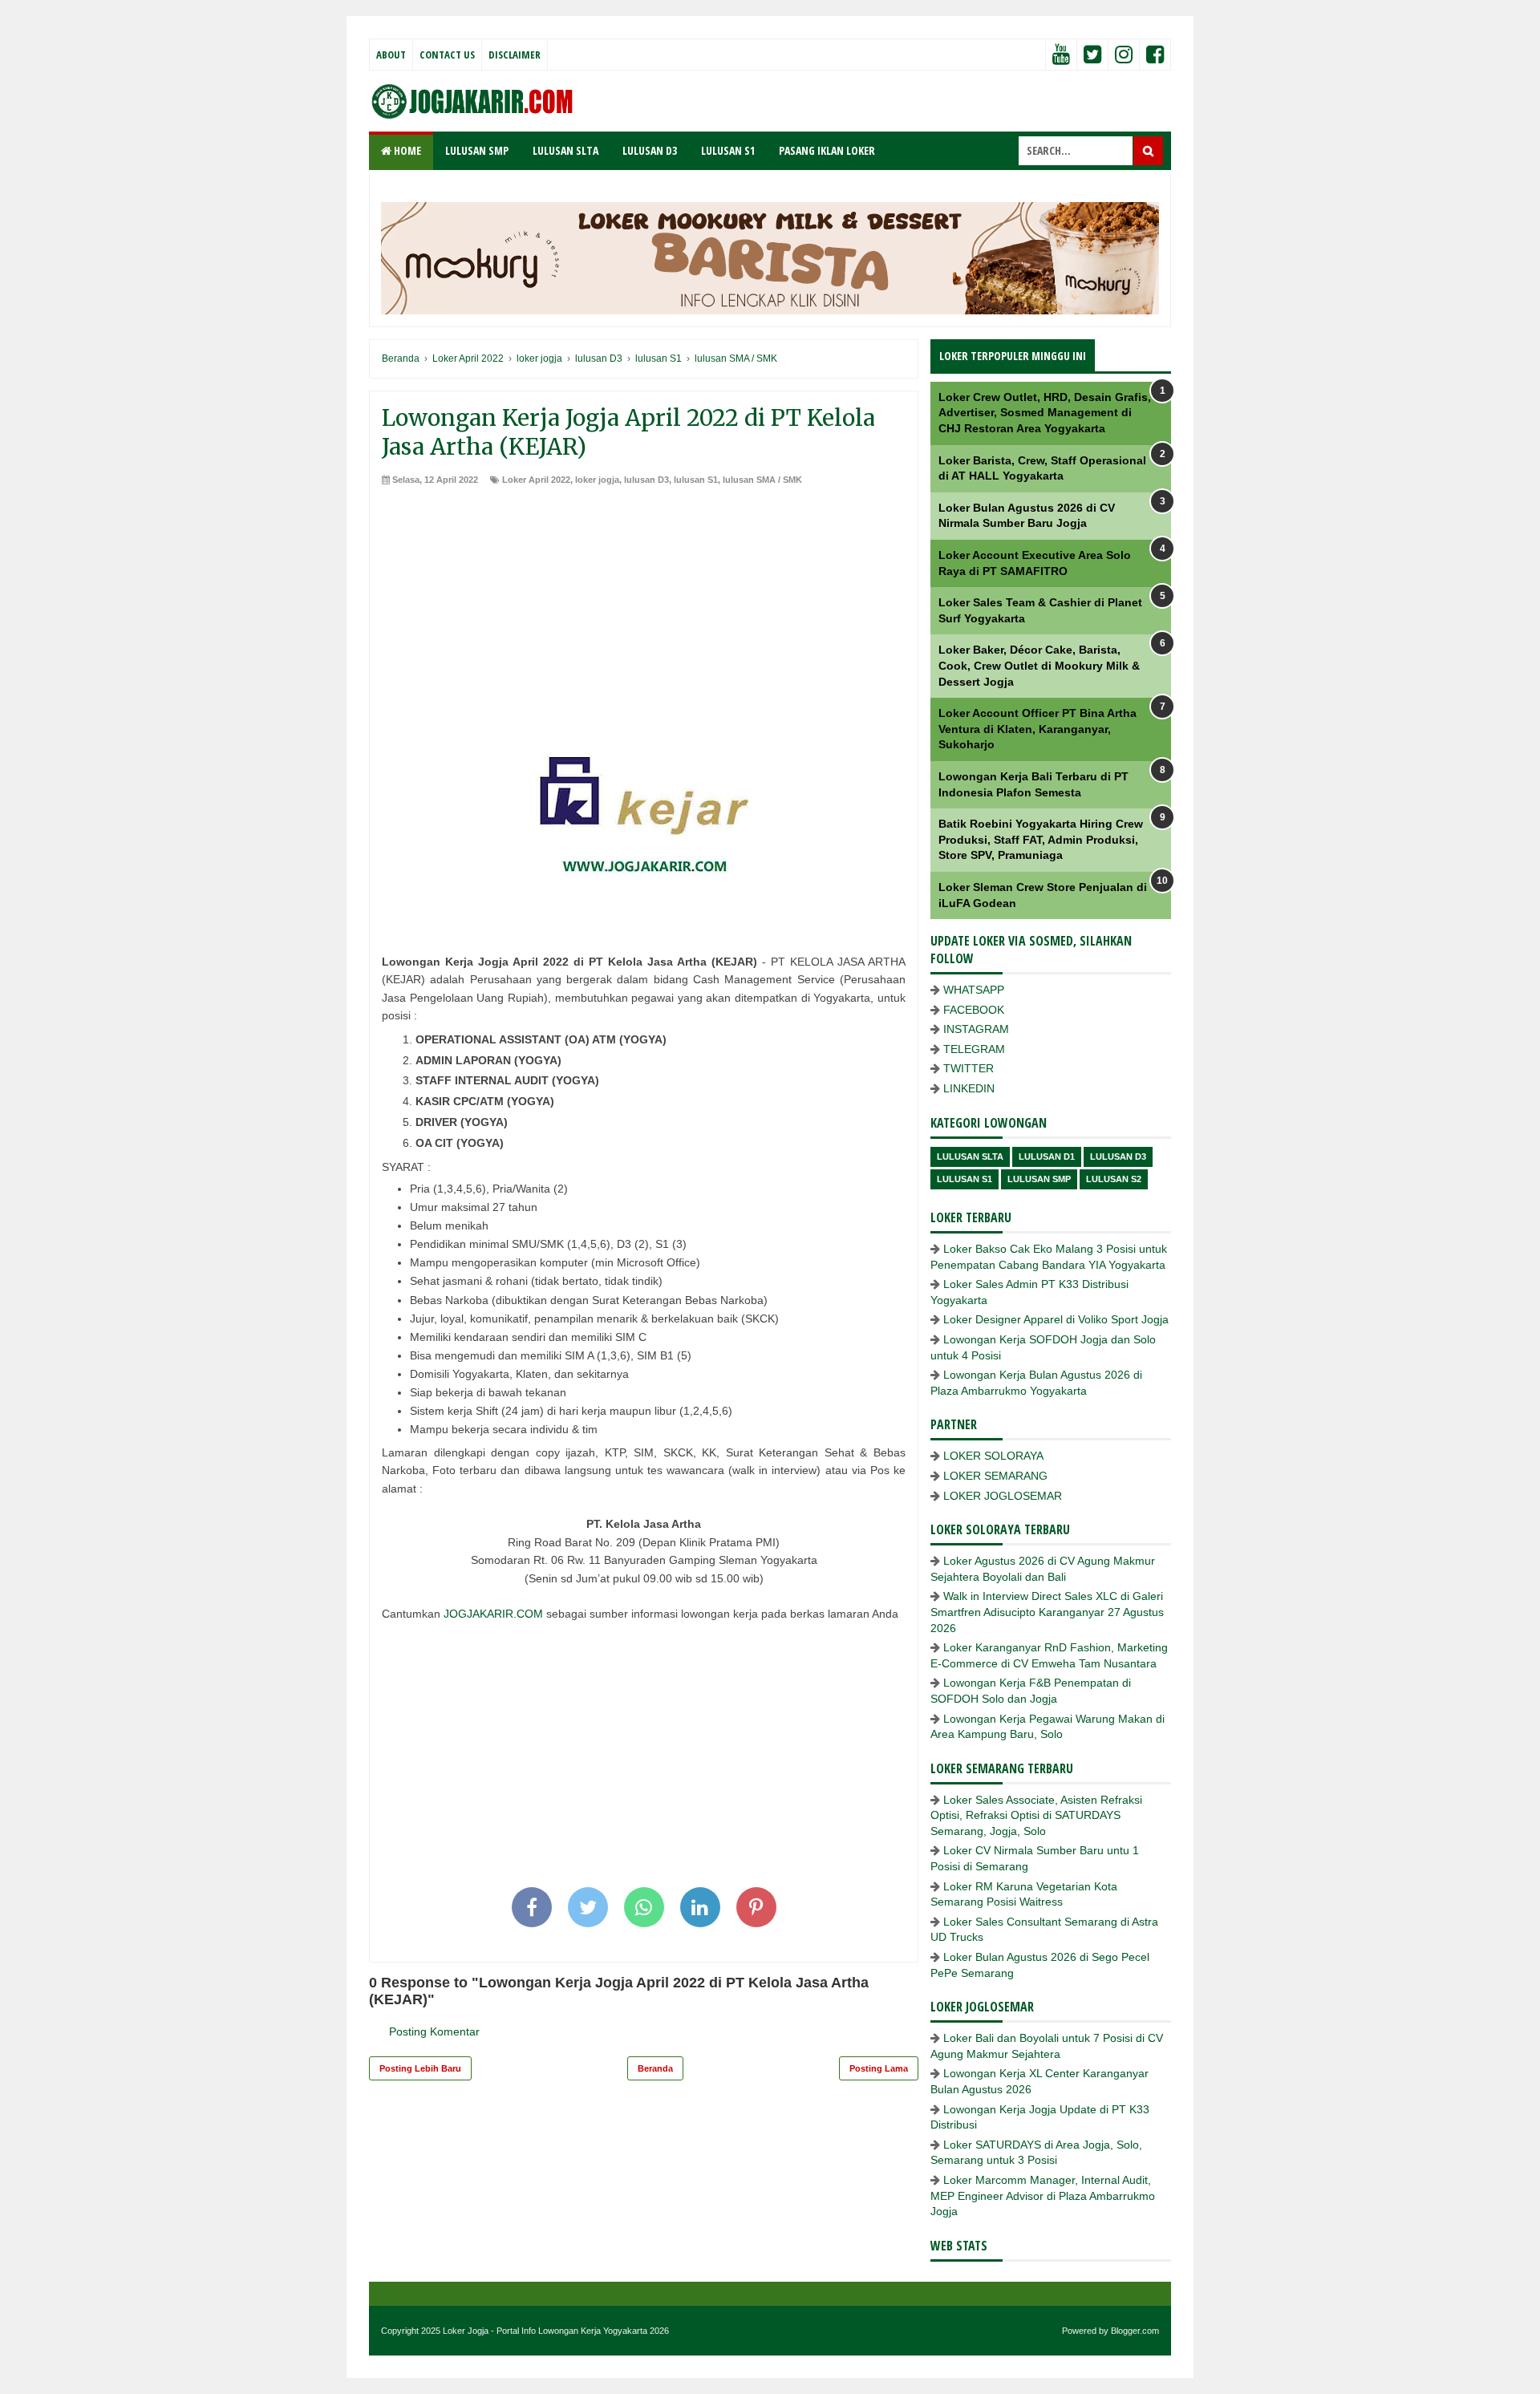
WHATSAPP (974, 990)
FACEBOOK (974, 1010)
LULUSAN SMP (477, 150)
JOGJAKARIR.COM (493, 1614)
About (391, 55)
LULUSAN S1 (728, 150)
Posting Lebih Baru (420, 2068)
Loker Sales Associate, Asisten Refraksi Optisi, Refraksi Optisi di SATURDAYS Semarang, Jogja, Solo (1036, 1815)
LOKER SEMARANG (995, 1476)
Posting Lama (879, 2068)
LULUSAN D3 (650, 150)
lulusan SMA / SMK (762, 480)
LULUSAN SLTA (565, 150)
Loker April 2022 (536, 480)
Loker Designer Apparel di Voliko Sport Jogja (1056, 1319)
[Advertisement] (644, 607)
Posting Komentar (434, 2031)
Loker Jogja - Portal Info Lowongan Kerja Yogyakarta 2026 (556, 2331)
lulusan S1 (696, 480)
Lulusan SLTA (970, 1156)
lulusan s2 (1114, 1179)
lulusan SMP (1039, 1179)
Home (406, 150)
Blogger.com (1135, 2331)
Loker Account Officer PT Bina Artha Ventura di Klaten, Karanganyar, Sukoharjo (1037, 729)
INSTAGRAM (976, 1029)
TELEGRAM (974, 1049)
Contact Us (447, 55)
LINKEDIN (969, 1088)
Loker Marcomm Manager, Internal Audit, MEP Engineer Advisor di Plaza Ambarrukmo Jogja (1043, 2196)
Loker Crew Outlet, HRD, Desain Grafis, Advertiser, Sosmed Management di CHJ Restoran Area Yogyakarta (1045, 413)
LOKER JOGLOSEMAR (1003, 1496)
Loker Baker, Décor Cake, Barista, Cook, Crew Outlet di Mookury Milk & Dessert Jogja (1039, 665)
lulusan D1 (1047, 1156)
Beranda (655, 2068)
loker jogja (597, 480)
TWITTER (969, 1068)
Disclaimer (515, 55)
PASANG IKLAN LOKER (827, 150)
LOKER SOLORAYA (993, 1456)
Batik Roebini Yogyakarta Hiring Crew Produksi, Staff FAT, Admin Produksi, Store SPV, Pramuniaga (1041, 839)
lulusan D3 (646, 480)
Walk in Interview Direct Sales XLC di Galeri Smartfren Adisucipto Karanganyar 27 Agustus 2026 (1047, 1612)
